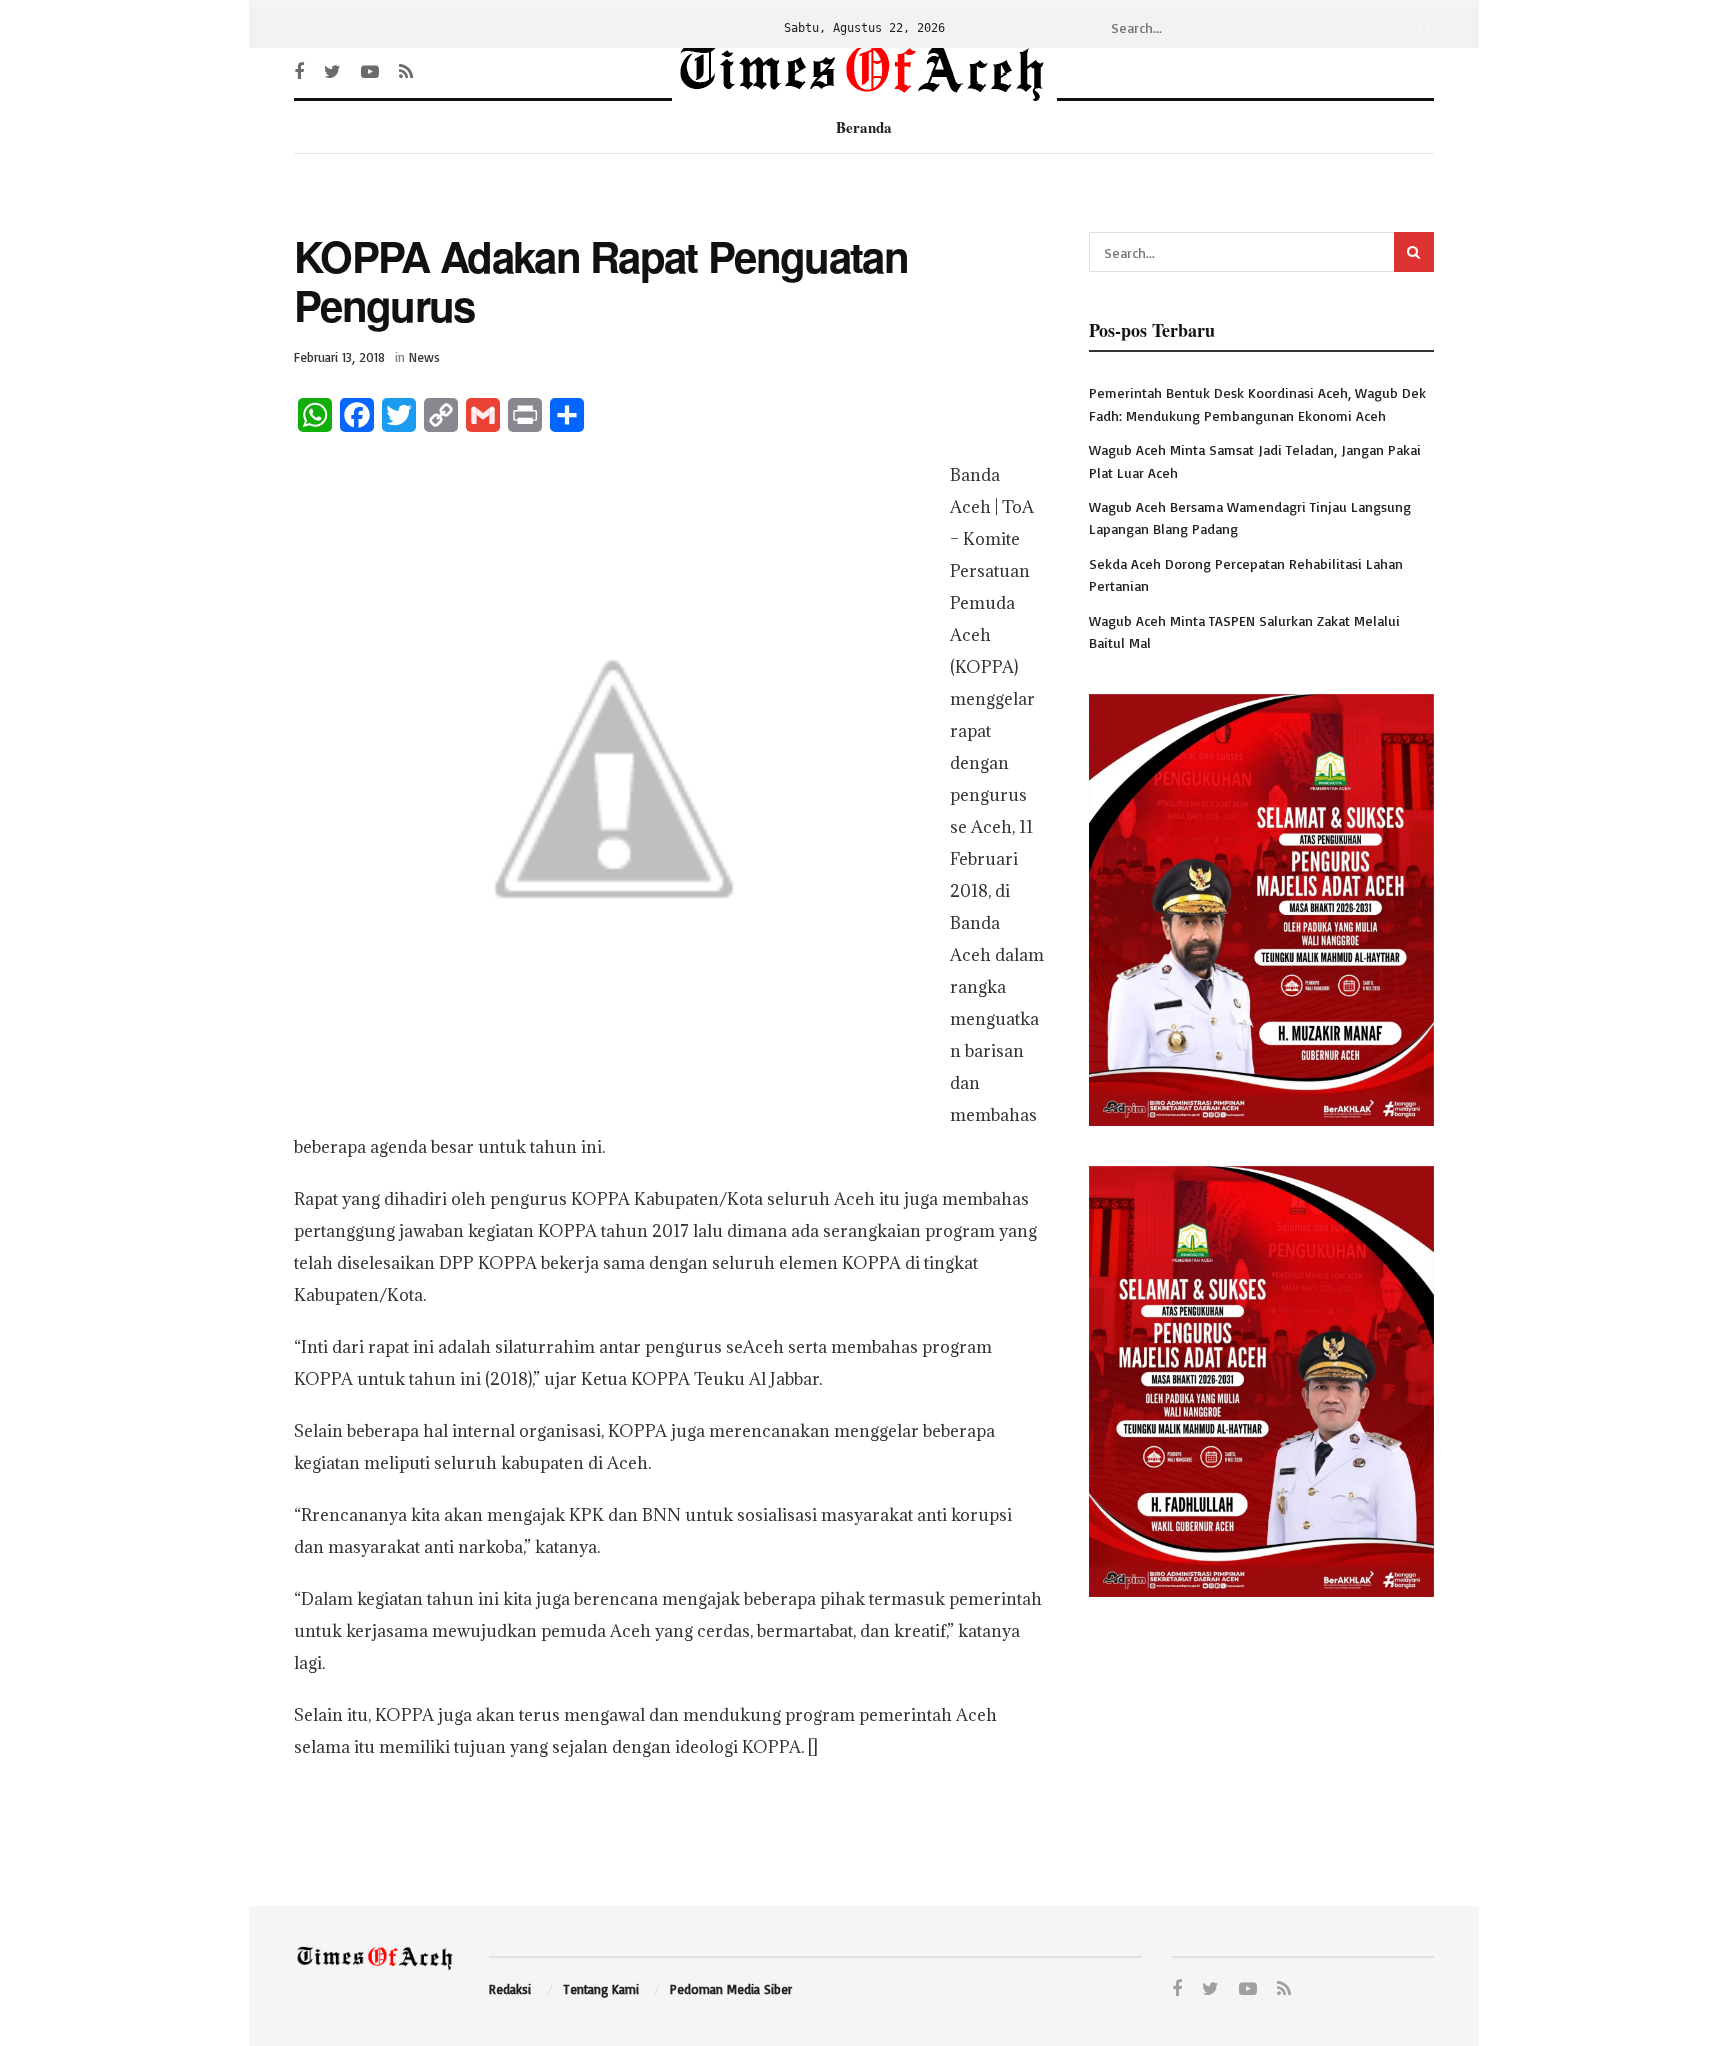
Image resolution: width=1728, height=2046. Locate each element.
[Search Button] (1422, 28)
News (424, 357)
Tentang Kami (601, 1989)
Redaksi (510, 1989)
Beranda (318, 28)
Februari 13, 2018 (339, 357)
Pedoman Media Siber (731, 1989)
